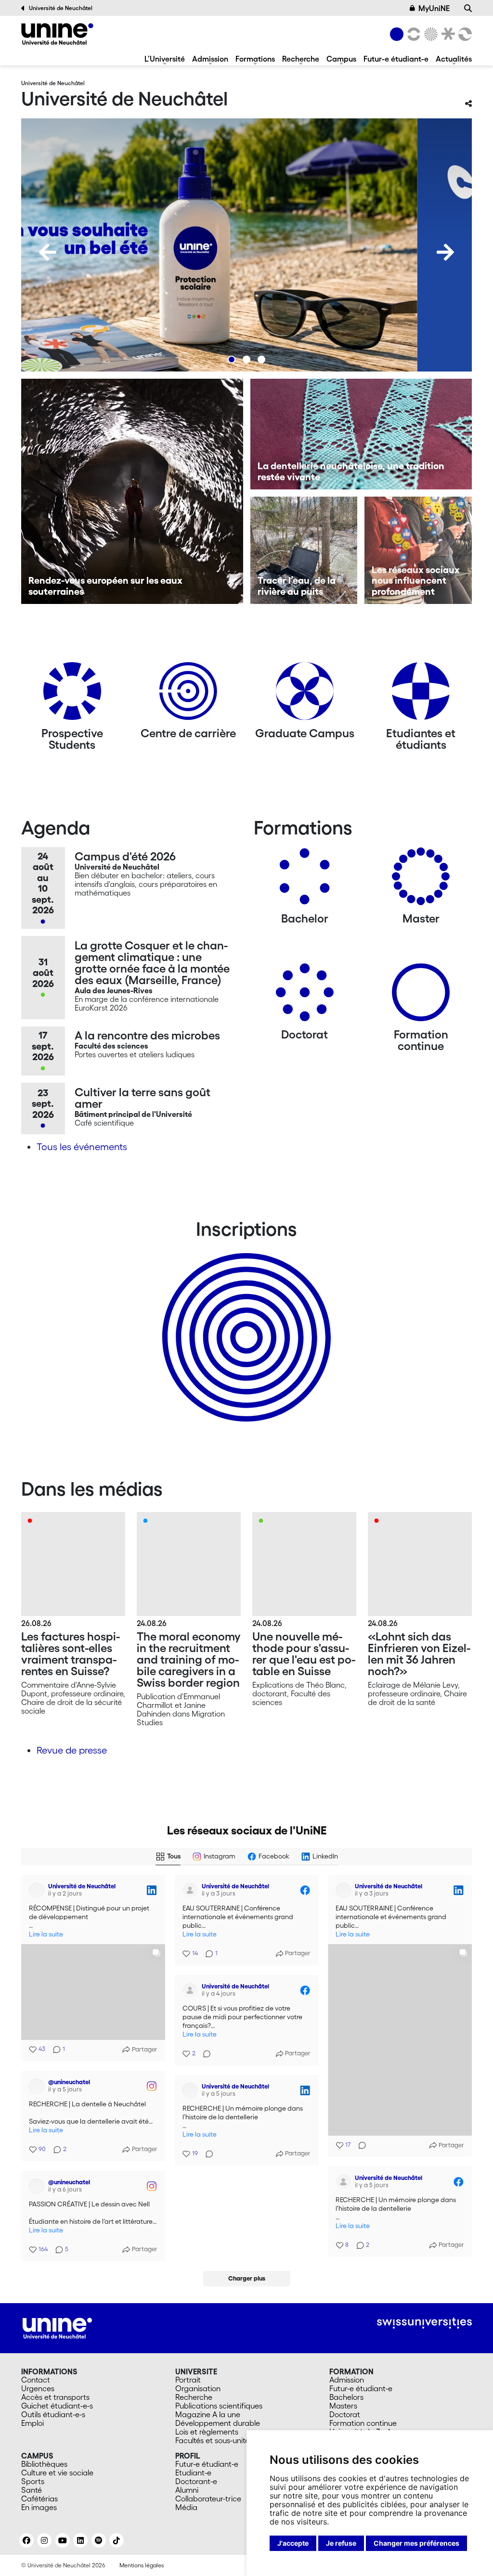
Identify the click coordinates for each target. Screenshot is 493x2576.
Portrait (188, 2375)
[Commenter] (359, 2145)
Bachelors (346, 2393)
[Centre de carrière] (188, 695)
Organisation (198, 2384)
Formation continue (363, 2419)
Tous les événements (82, 1147)
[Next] (445, 252)
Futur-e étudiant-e (396, 59)
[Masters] (421, 880)
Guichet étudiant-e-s (57, 2401)
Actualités (454, 59)
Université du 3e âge (365, 2427)
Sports (33, 2477)
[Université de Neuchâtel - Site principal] (57, 2323)
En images (39, 2503)
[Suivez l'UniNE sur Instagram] (44, 2536)
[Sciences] (429, 34)
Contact (36, 2375)
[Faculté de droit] (446, 34)
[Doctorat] (305, 996)
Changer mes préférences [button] (416, 2543)
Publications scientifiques (219, 2401)
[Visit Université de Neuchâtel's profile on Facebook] (190, 1890)
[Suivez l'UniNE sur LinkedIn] (80, 2536)
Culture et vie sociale (57, 2468)
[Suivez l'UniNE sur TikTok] (117, 2536)
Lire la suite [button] (46, 1934)
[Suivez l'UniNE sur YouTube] (63, 2536)
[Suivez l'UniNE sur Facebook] (26, 2536)
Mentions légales (142, 2561)
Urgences (38, 2384)
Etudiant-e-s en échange (245, 1320)
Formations (255, 59)
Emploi (32, 2419)
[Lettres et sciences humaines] (412, 34)
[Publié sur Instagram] (305, 2079)
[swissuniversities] (424, 2319)
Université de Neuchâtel (61, 8)
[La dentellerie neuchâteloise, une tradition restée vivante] (361, 434)
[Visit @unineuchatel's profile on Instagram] (190, 2079)
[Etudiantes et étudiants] (421, 695)
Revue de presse (72, 1750)
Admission (210, 59)
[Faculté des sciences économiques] (464, 34)
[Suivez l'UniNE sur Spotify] (99, 2536)
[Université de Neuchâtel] (57, 34)
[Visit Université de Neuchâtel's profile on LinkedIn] (37, 1890)
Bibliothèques (44, 2460)
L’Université (165, 59)
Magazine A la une (208, 2410)
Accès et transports (55, 2393)
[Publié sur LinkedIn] (152, 1890)
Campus (341, 59)
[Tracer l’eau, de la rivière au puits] (304, 550)
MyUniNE (434, 8)
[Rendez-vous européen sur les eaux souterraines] (132, 491)
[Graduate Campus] (305, 695)
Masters (343, 2401)
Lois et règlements (207, 2427)
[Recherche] (468, 8)
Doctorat (345, 2410)
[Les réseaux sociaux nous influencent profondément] (418, 550)
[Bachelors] (305, 880)
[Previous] (48, 252)
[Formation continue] (421, 996)
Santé (32, 2486)
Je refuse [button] (341, 2543)
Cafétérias (39, 2494)
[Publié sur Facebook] (305, 1890)
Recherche (301, 59)
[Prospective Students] (72, 695)
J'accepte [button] (293, 2543)
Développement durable (218, 2419)
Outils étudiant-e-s (53, 2410)
